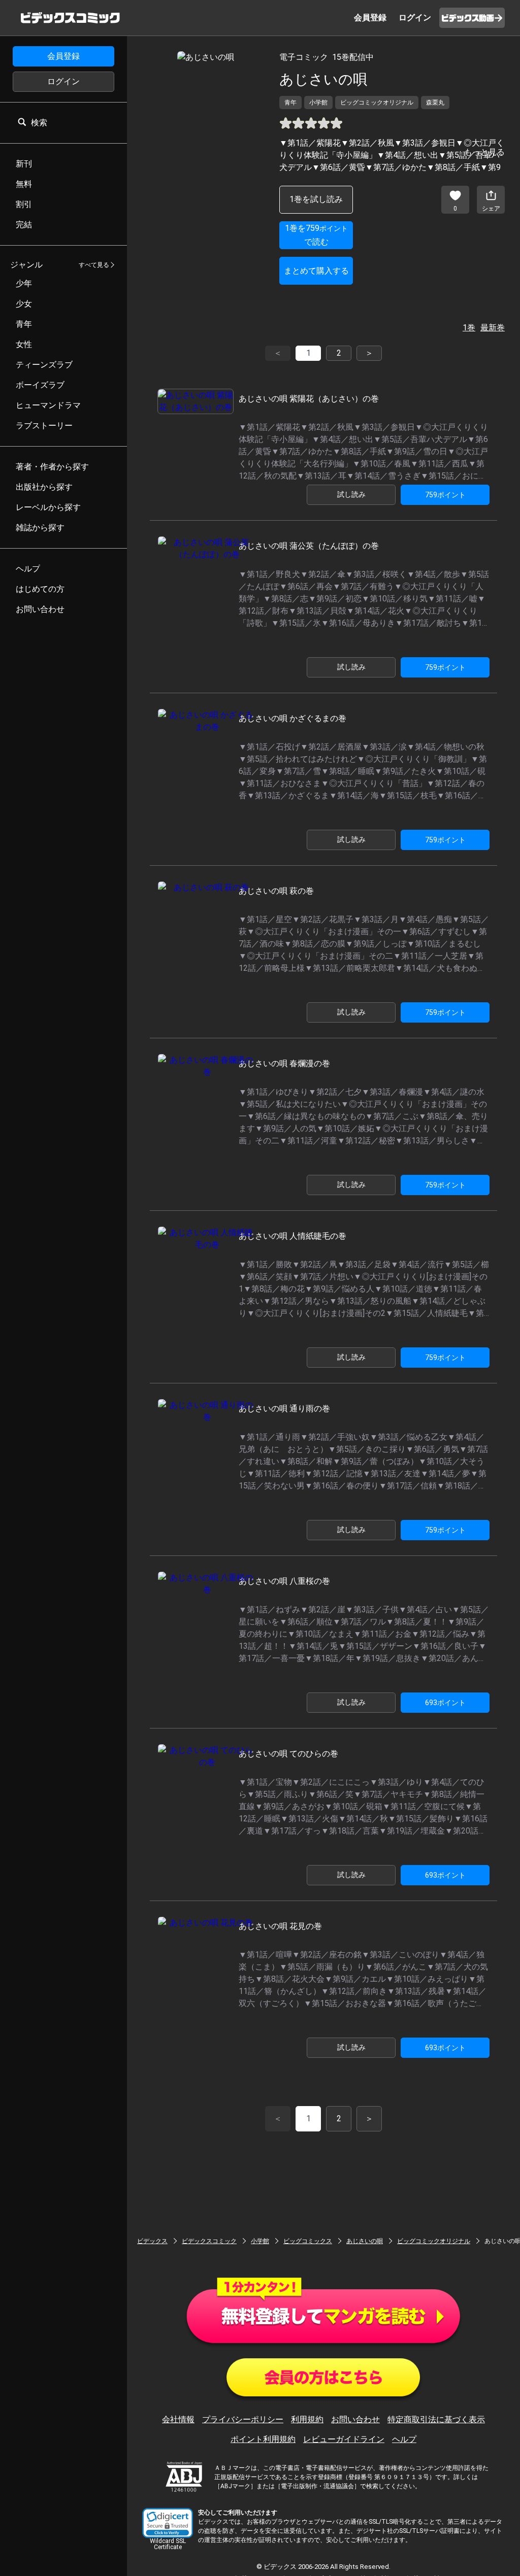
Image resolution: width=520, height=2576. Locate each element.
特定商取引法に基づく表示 (436, 2419)
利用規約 (307, 2419)
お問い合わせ (355, 2419)
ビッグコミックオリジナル (434, 2241)
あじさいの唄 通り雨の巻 (284, 1409)
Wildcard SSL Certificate (168, 2544)
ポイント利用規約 (263, 2439)
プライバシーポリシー (243, 2419)
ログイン (63, 81)
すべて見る (94, 265)
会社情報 (178, 2419)
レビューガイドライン (344, 2439)
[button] (168, 2523)
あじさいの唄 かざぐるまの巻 (292, 718)
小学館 (260, 2241)
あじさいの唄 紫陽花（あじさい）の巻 (309, 399)
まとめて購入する (316, 271)
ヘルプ (404, 2439)
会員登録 (63, 56)
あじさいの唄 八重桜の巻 (284, 1581)
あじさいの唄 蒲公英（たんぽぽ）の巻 (309, 546)
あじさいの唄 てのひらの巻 (288, 1754)
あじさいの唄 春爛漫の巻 (284, 1063)
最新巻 (493, 328)
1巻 (469, 328)
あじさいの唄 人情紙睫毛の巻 (292, 1236)
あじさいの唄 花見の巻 (280, 1926)
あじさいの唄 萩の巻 (276, 891)
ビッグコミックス (308, 2241)
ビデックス (152, 2241)
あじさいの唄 (365, 2241)
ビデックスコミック (209, 2241)
